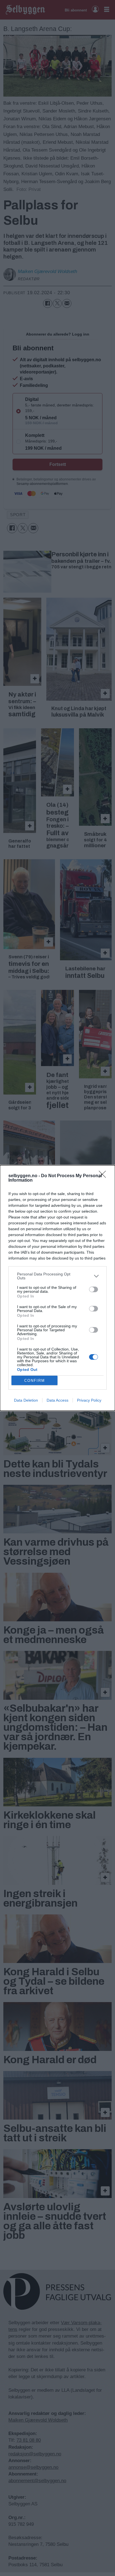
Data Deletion (26, 1400)
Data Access (57, 1400)
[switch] (94, 1289)
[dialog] (57, 1288)
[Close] (104, 1176)
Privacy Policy (89, 1400)
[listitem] (57, 1276)
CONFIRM (35, 1381)
